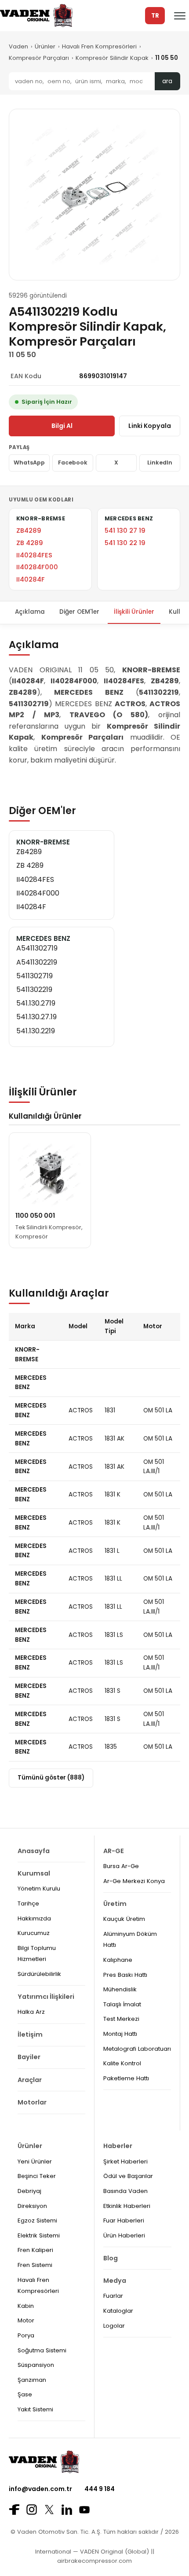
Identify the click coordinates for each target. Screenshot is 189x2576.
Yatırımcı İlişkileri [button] (46, 1997)
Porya (26, 2335)
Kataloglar (118, 2311)
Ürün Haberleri (124, 2235)
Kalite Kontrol (122, 2063)
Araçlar (30, 2080)
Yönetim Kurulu (39, 1889)
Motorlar (32, 2102)
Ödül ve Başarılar (128, 2176)
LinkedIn (160, 463)
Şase (25, 2394)
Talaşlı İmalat (122, 2004)
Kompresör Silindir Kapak (112, 58)
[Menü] (180, 16)
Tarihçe (28, 1903)
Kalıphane (118, 1960)
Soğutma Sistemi (42, 2350)
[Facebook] (14, 2510)
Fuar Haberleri (124, 2220)
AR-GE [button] (114, 1851)
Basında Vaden (125, 2191)
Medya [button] (115, 2281)
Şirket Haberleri (125, 2161)
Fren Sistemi (35, 2265)
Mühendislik (120, 1989)
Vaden (18, 46)
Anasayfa (34, 1851)
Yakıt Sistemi (35, 2409)
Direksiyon (32, 2206)
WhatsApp (29, 463)
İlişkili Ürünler (134, 612)
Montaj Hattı (120, 2034)
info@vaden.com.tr (40, 2489)
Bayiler (29, 2057)
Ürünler (45, 46)
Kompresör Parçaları (39, 58)
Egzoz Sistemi (37, 2220)
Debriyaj (29, 2191)
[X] (49, 2509)
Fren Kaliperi (35, 2250)
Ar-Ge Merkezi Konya (134, 1881)
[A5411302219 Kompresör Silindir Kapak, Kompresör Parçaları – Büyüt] (94, 195)
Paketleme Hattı (126, 2078)
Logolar (114, 2326)
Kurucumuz (34, 1933)
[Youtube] (84, 2510)
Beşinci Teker (37, 2176)
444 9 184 (100, 2489)
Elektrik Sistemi (39, 2235)
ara (167, 81)
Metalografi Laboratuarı (137, 2049)
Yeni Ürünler (35, 2161)
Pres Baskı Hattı (125, 1975)
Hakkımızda (34, 1918)
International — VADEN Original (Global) (92, 2552)
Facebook (73, 463)
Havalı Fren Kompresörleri (99, 46)
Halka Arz (31, 2012)
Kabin (26, 2306)
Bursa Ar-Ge (121, 1866)
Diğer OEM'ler (79, 612)
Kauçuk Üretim (124, 1919)
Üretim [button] (115, 1904)
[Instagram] (32, 2510)
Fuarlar (113, 2296)
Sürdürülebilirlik (39, 1974)
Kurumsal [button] (34, 1873)
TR (155, 16)
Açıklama (30, 612)
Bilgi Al (62, 426)
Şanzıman (32, 2380)
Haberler (118, 2146)
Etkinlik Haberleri (127, 2206)
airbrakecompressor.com (94, 2561)
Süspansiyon (36, 2365)
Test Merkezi (121, 2019)
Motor (26, 2320)
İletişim (30, 2034)
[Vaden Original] (36, 16)
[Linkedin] (67, 2510)
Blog (111, 2258)
